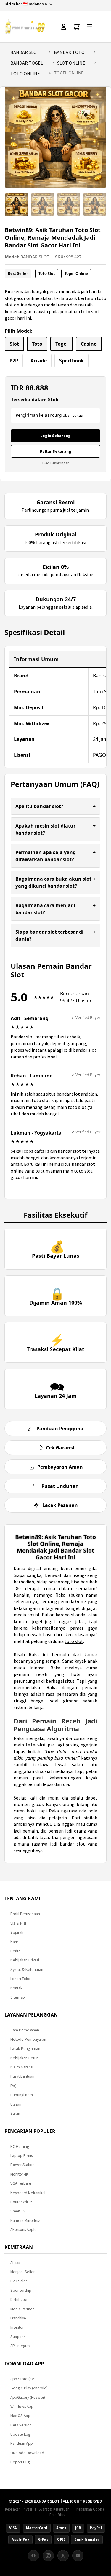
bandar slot (72, 1844)
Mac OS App (20, 2416)
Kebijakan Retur (24, 2058)
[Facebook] (33, 2556)
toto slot (74, 1641)
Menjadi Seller (22, 2272)
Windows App (22, 2407)
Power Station (22, 2165)
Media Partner (22, 2309)
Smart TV (18, 2211)
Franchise (18, 2318)
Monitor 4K (19, 2174)
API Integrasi (21, 2346)
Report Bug (20, 2462)
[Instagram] (48, 2556)
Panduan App (22, 2443)
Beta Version (21, 2425)
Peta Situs (57, 2515)
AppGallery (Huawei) (28, 2397)
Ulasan (16, 2104)
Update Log (20, 2434)
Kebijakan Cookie (90, 2509)
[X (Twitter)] (63, 2556)
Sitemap (18, 1997)
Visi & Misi (18, 1923)
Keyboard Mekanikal (28, 2193)
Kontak (16, 1988)
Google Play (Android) (29, 2388)
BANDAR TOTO (69, 52)
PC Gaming (20, 2146)
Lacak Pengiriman (25, 2049)
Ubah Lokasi (73, 415)
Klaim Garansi (22, 2067)
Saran (15, 2113)
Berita (15, 1951)
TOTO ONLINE (25, 73)
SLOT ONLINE (71, 63)
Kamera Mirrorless (25, 2220)
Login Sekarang (55, 436)
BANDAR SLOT (25, 52)
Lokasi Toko (20, 1979)
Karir (14, 1942)
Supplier (18, 2337)
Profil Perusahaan (25, 1914)
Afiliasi (16, 2263)
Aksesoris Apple (24, 2230)
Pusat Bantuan (22, 2076)
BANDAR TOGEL (27, 63)
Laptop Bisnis (21, 2156)
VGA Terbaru (21, 2183)
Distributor (19, 2300)
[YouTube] (78, 2556)
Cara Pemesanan (25, 2030)
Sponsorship (21, 2290)
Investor (17, 2327)
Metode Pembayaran (28, 2039)
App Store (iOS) (24, 2379)
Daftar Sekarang (55, 451)
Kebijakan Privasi (25, 1960)
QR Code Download (27, 2453)
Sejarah (17, 1932)
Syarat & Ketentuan (27, 1970)
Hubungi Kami (22, 2095)
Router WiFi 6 (21, 2202)
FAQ (13, 2086)
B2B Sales (19, 2281)
